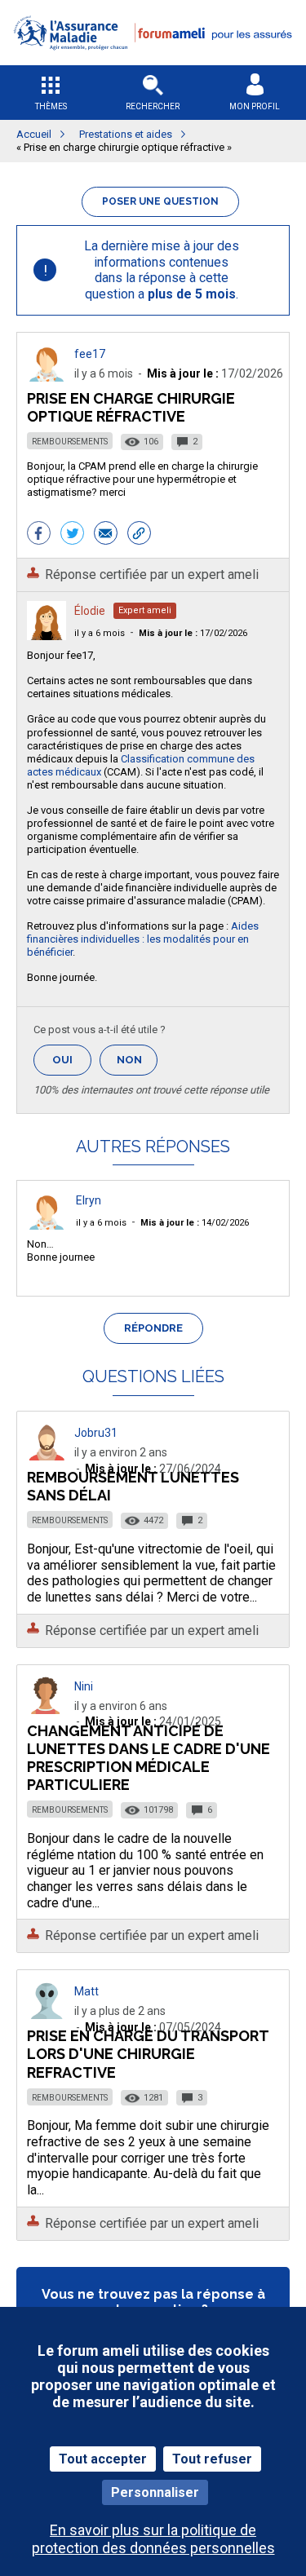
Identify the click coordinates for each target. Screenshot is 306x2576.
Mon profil (255, 106)
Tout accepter (103, 2459)
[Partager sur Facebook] (39, 535)
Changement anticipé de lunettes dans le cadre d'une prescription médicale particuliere (149, 1758)
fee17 (90, 354)
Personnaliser (155, 2492)
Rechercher (153, 106)
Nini (84, 1686)
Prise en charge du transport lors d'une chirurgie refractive (148, 2054)
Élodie (90, 611)
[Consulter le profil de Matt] (47, 2015)
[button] (153, 60)
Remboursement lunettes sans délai (133, 1486)
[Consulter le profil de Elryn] (47, 1225)
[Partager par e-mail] (106, 535)
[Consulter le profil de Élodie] (47, 636)
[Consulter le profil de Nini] (47, 1710)
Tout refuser (212, 2459)
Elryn (89, 1200)
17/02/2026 (193, 633)
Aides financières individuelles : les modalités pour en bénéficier (143, 939)
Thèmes (51, 106)
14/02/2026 (195, 1223)
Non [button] (137, 1065)
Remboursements (70, 442)
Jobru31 (96, 1433)
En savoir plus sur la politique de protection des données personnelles (153, 2538)
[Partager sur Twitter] (72, 535)
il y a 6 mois (100, 633)
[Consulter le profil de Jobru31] (47, 1456)
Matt (86, 1991)
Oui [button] (72, 1060)
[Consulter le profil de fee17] (47, 377)
